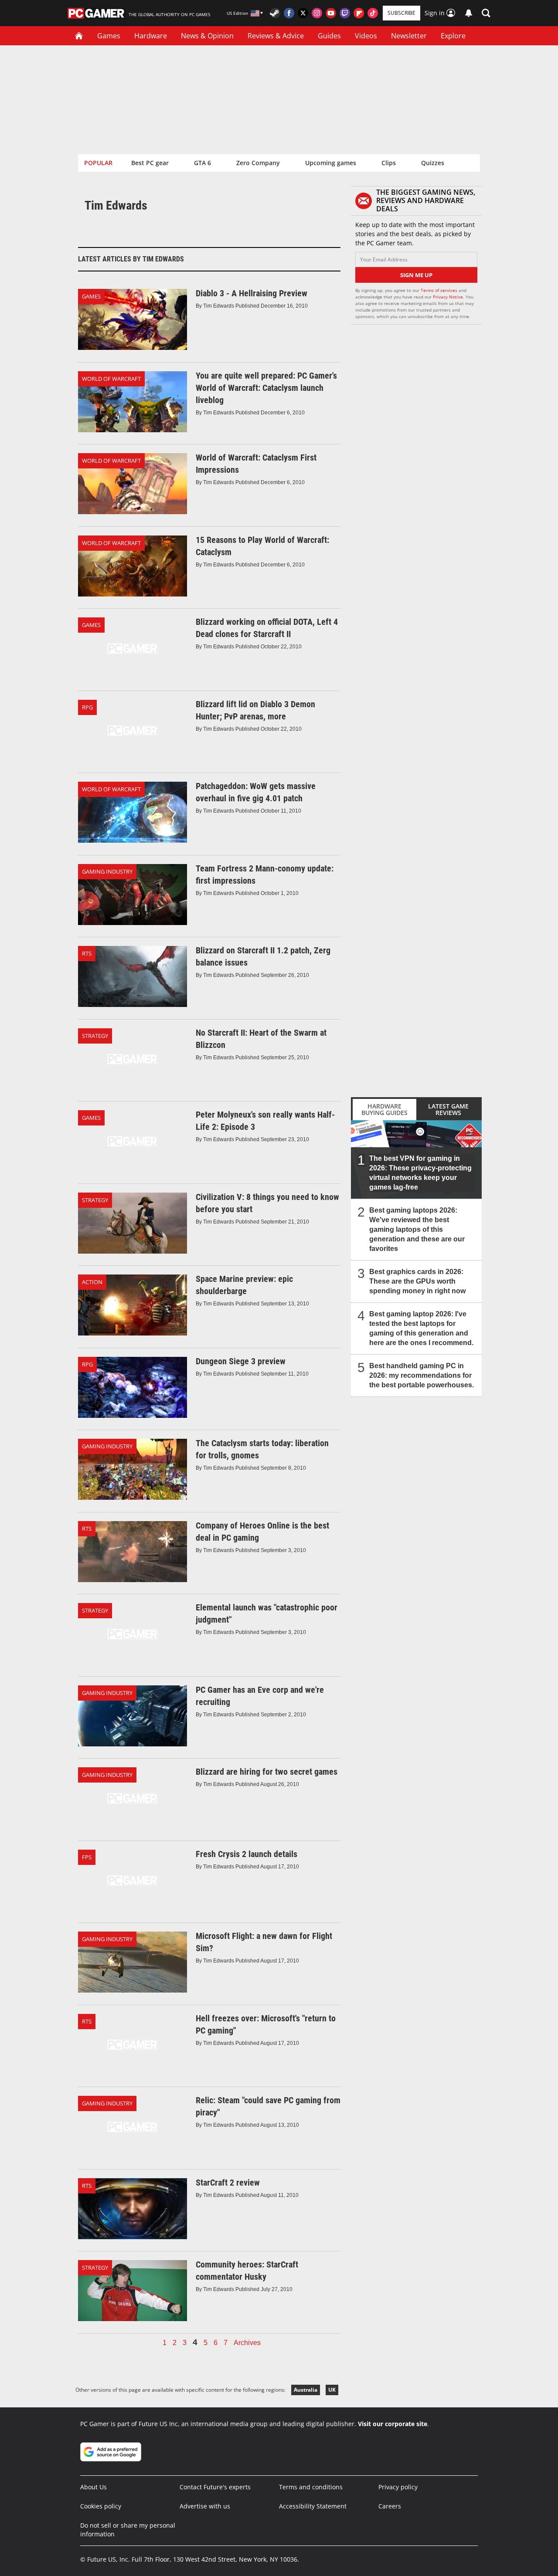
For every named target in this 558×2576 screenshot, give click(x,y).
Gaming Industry (107, 871)
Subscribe (401, 13)
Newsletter (409, 36)
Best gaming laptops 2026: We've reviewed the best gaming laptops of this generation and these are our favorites (417, 1229)
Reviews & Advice (276, 36)
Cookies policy (101, 2506)
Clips (389, 163)
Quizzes (433, 163)
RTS (87, 953)
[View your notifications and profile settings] (469, 13)
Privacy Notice (448, 297)
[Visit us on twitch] (345, 13)
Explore (453, 36)
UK (332, 2390)
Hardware (151, 36)
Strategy (95, 1036)
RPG (87, 707)
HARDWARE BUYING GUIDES (384, 1109)
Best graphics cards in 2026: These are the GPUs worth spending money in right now (417, 1281)
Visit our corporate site (393, 2424)
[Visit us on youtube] (331, 13)
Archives (247, 2343)
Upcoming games (331, 163)
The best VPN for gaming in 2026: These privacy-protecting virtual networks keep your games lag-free (420, 1173)
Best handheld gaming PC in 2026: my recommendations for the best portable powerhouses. (422, 1375)
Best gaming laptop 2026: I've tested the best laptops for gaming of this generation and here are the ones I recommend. (421, 1328)
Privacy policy (398, 2487)
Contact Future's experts (215, 2487)
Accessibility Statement (313, 2506)
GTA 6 (202, 163)
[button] (486, 13)
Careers (390, 2506)
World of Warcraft (111, 379)
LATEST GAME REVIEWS (448, 1109)
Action (92, 1282)
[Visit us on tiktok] (373, 13)
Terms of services (440, 290)
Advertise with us (205, 2506)
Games (109, 36)
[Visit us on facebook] (289, 13)
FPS (87, 1857)
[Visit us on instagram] (317, 13)
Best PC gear (150, 163)
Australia (306, 2390)
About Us (94, 2487)
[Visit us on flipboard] (359, 13)
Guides (329, 36)
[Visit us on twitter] (303, 13)
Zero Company (258, 163)
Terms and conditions (311, 2487)
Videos (366, 36)
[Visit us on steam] (275, 13)
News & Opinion (207, 36)
